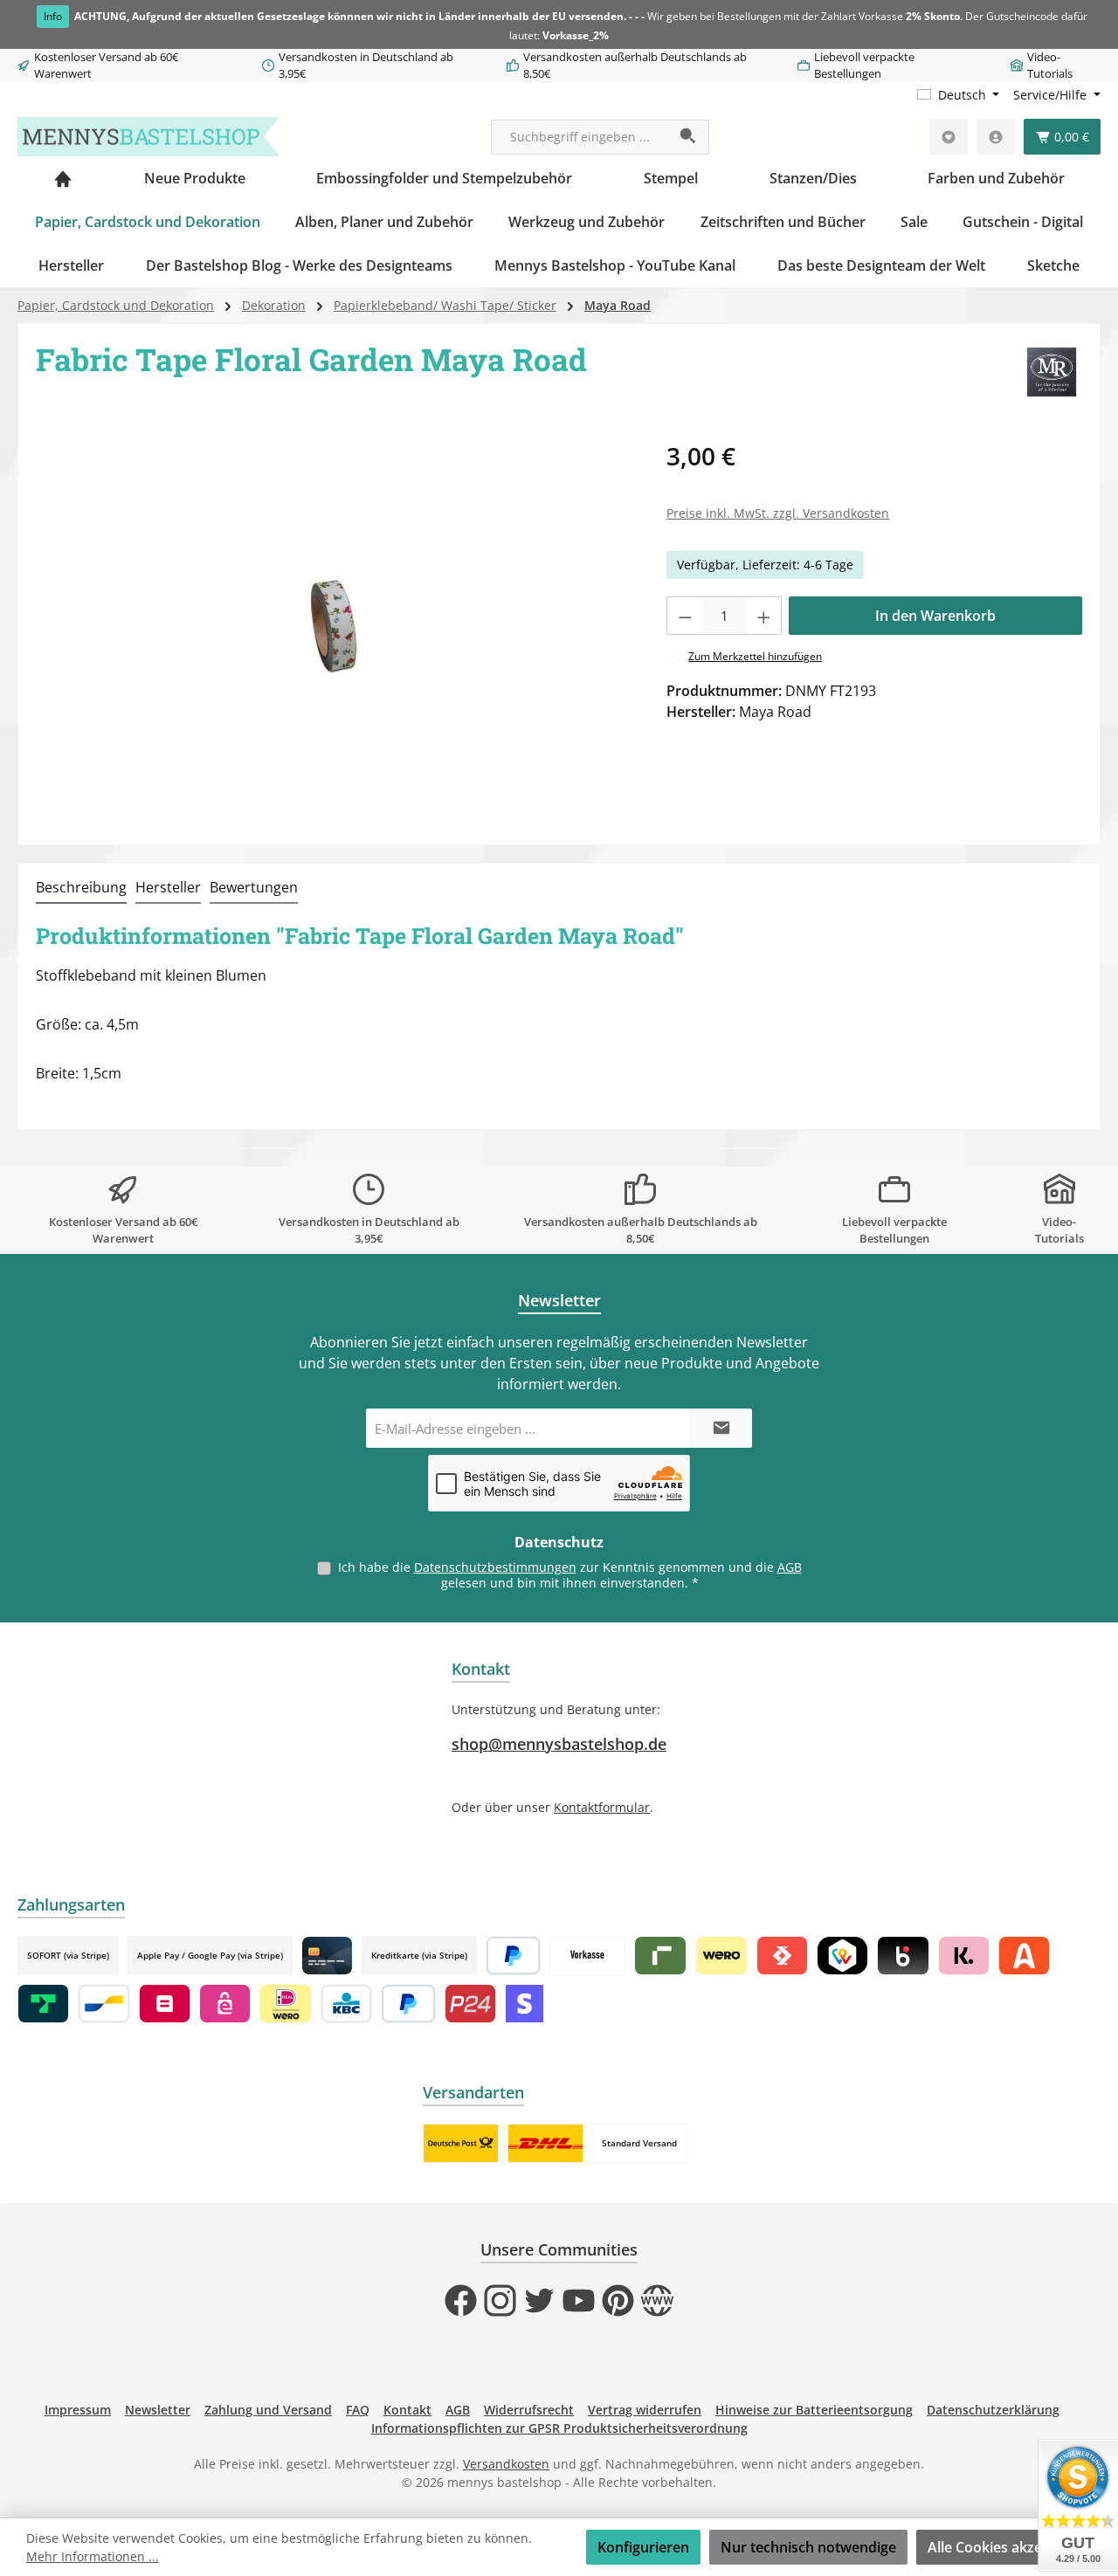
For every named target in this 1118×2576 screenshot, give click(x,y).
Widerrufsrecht (529, 2410)
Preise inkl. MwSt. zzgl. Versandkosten (778, 513)
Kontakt (407, 2410)
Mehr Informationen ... (93, 2556)
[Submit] (721, 1428)
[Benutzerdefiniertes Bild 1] (461, 2143)
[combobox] (580, 137)
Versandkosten (506, 2464)
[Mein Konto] (996, 137)
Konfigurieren (643, 2547)
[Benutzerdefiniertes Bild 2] (545, 2143)
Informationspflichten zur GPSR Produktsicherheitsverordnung (559, 2428)
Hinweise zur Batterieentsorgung (814, 2410)
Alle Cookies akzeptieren (1009, 2547)
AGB (790, 1567)
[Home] (63, 178)
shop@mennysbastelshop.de (559, 1744)
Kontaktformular (602, 1807)
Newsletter (158, 2410)
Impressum (78, 2410)
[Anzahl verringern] (685, 616)
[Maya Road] (1052, 372)
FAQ (358, 2410)
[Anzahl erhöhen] (764, 616)
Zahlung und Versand (268, 2410)
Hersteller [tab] (168, 887)
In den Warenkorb (935, 616)
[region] (334, 625)
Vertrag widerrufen (645, 2410)
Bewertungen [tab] (254, 887)
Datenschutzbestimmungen (495, 1567)
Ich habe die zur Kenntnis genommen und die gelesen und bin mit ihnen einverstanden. (570, 1575)
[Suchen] (689, 137)
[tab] (81, 888)
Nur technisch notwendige (808, 2547)
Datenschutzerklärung (993, 2410)
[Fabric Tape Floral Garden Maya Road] (333, 626)
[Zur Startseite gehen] (148, 137)
